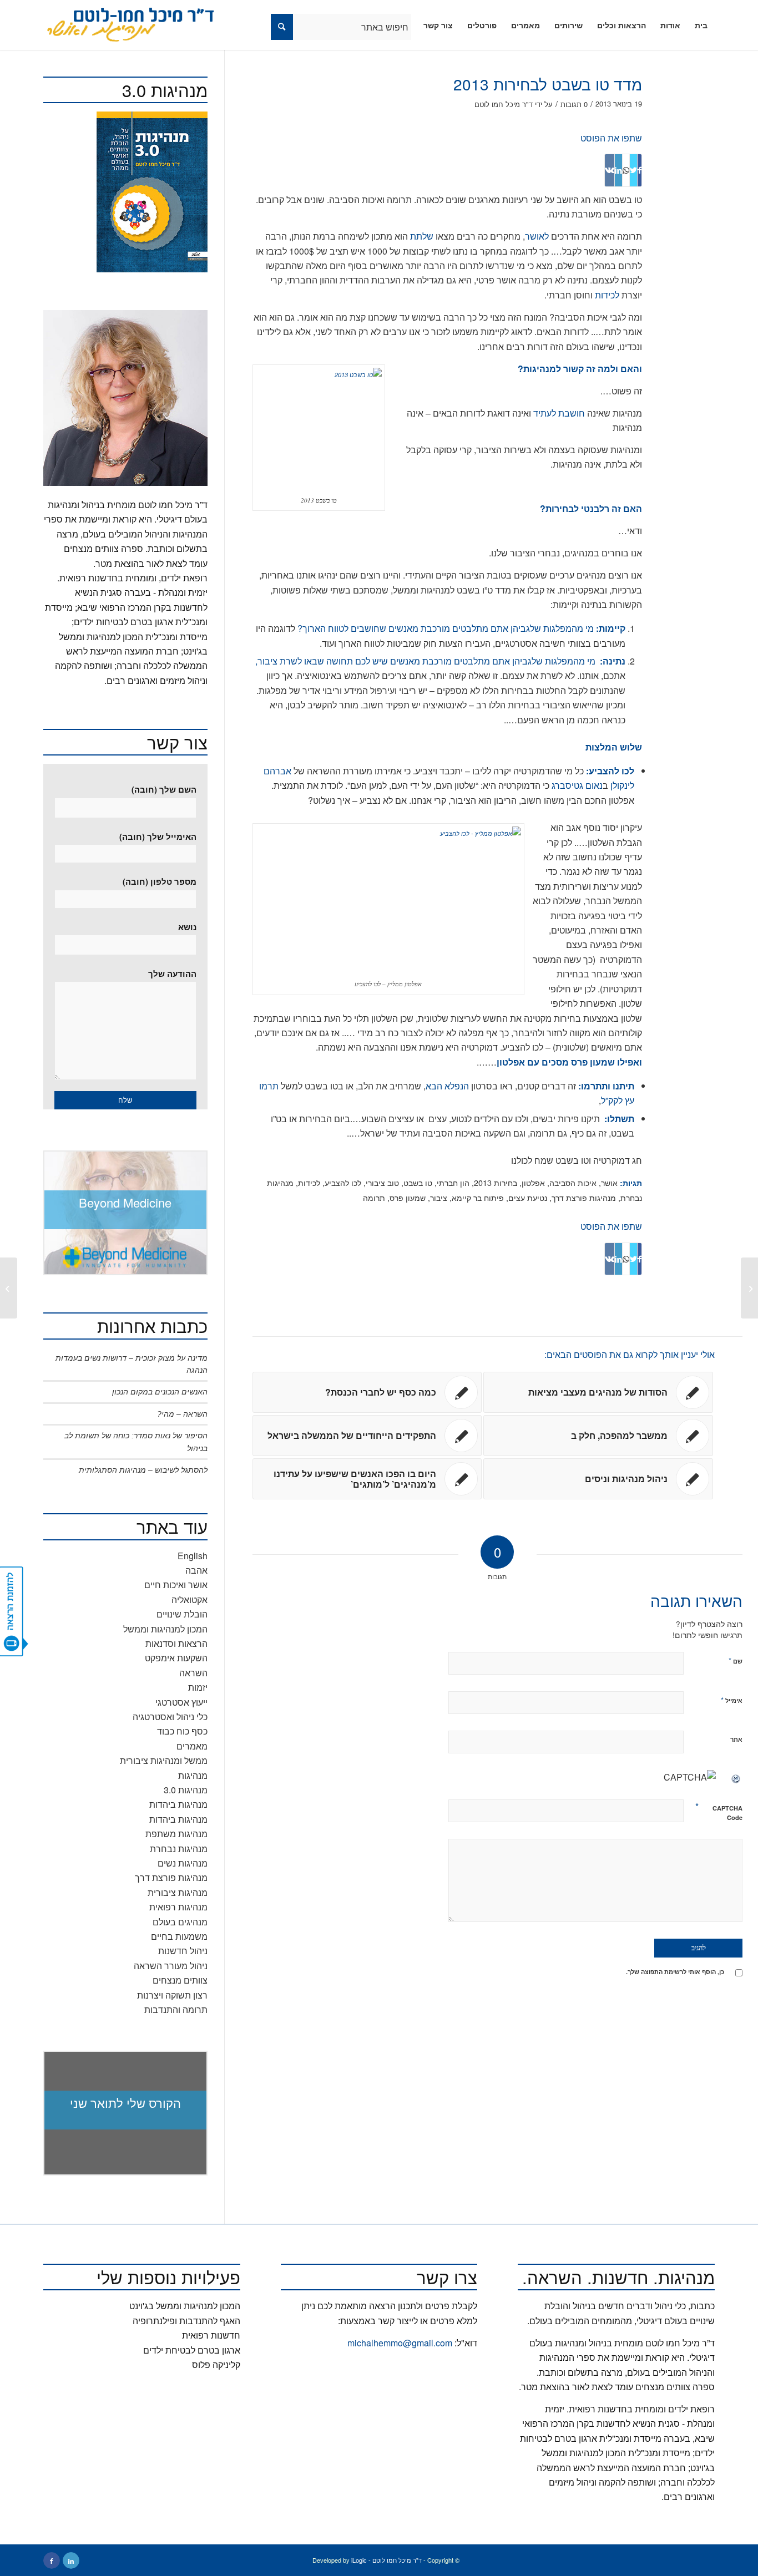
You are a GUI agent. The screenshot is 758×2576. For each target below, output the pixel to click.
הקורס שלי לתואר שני (125, 2103)
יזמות (198, 1687)
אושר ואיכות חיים (176, 1584)
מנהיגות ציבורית (178, 1892)
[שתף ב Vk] (610, 170)
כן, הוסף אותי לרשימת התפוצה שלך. (675, 1972)
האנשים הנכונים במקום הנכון (160, 1392)
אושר (609, 1182)
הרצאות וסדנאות (176, 1643)
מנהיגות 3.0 (186, 1790)
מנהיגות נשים (183, 1863)
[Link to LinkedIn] (71, 2560)
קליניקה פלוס (216, 2364)
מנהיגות (193, 1775)
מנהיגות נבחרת (179, 1849)
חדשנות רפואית (211, 2335)
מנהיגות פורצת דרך (584, 1197)
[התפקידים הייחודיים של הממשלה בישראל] (749, 1288)
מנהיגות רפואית (178, 1907)
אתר (736, 1739)
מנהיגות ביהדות (178, 1804)
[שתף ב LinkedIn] (618, 170)
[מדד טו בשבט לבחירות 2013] (720, 102)
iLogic (359, 2560)
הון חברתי (453, 1182)
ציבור (439, 1197)
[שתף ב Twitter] (633, 170)
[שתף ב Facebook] (640, 170)
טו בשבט (418, 1182)
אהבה (196, 1570)
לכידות (606, 295)
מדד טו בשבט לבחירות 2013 (548, 84)
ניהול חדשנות (183, 1951)
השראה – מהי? (182, 1414)
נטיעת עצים (528, 1197)
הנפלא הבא (447, 1086)
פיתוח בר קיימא (478, 1197)
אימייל (732, 1700)
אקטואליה (189, 1599)
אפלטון (533, 1182)
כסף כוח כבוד (182, 1731)
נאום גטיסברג (577, 785)
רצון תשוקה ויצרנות (172, 1995)
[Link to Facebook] (52, 2560)
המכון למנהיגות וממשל (165, 1629)
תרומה (374, 1197)
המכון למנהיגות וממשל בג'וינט (185, 2306)
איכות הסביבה (573, 1182)
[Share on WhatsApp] (626, 170)
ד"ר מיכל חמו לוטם (504, 104)
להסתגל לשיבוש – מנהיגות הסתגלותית (143, 1470)
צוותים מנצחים (180, 1980)
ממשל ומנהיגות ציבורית (164, 1760)
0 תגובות (574, 104)
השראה (193, 1673)
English (193, 1556)
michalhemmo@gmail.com (400, 2343)
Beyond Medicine (125, 1202)
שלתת (421, 236)
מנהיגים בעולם (180, 1922)
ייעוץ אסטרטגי (181, 1702)
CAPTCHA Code (727, 1813)
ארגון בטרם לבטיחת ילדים (192, 2350)
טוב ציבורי (382, 1182)
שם (736, 1660)
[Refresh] (736, 1777)
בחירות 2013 (496, 1182)
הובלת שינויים (182, 1614)
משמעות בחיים (179, 1936)
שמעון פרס (408, 1197)
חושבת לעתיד (559, 413)
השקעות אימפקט (176, 1658)
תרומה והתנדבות (176, 2009)
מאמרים (192, 1746)
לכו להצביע (343, 1182)
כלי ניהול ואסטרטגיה (170, 1717)
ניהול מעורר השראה (171, 1966)
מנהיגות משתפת (176, 1834)
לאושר (537, 236)
